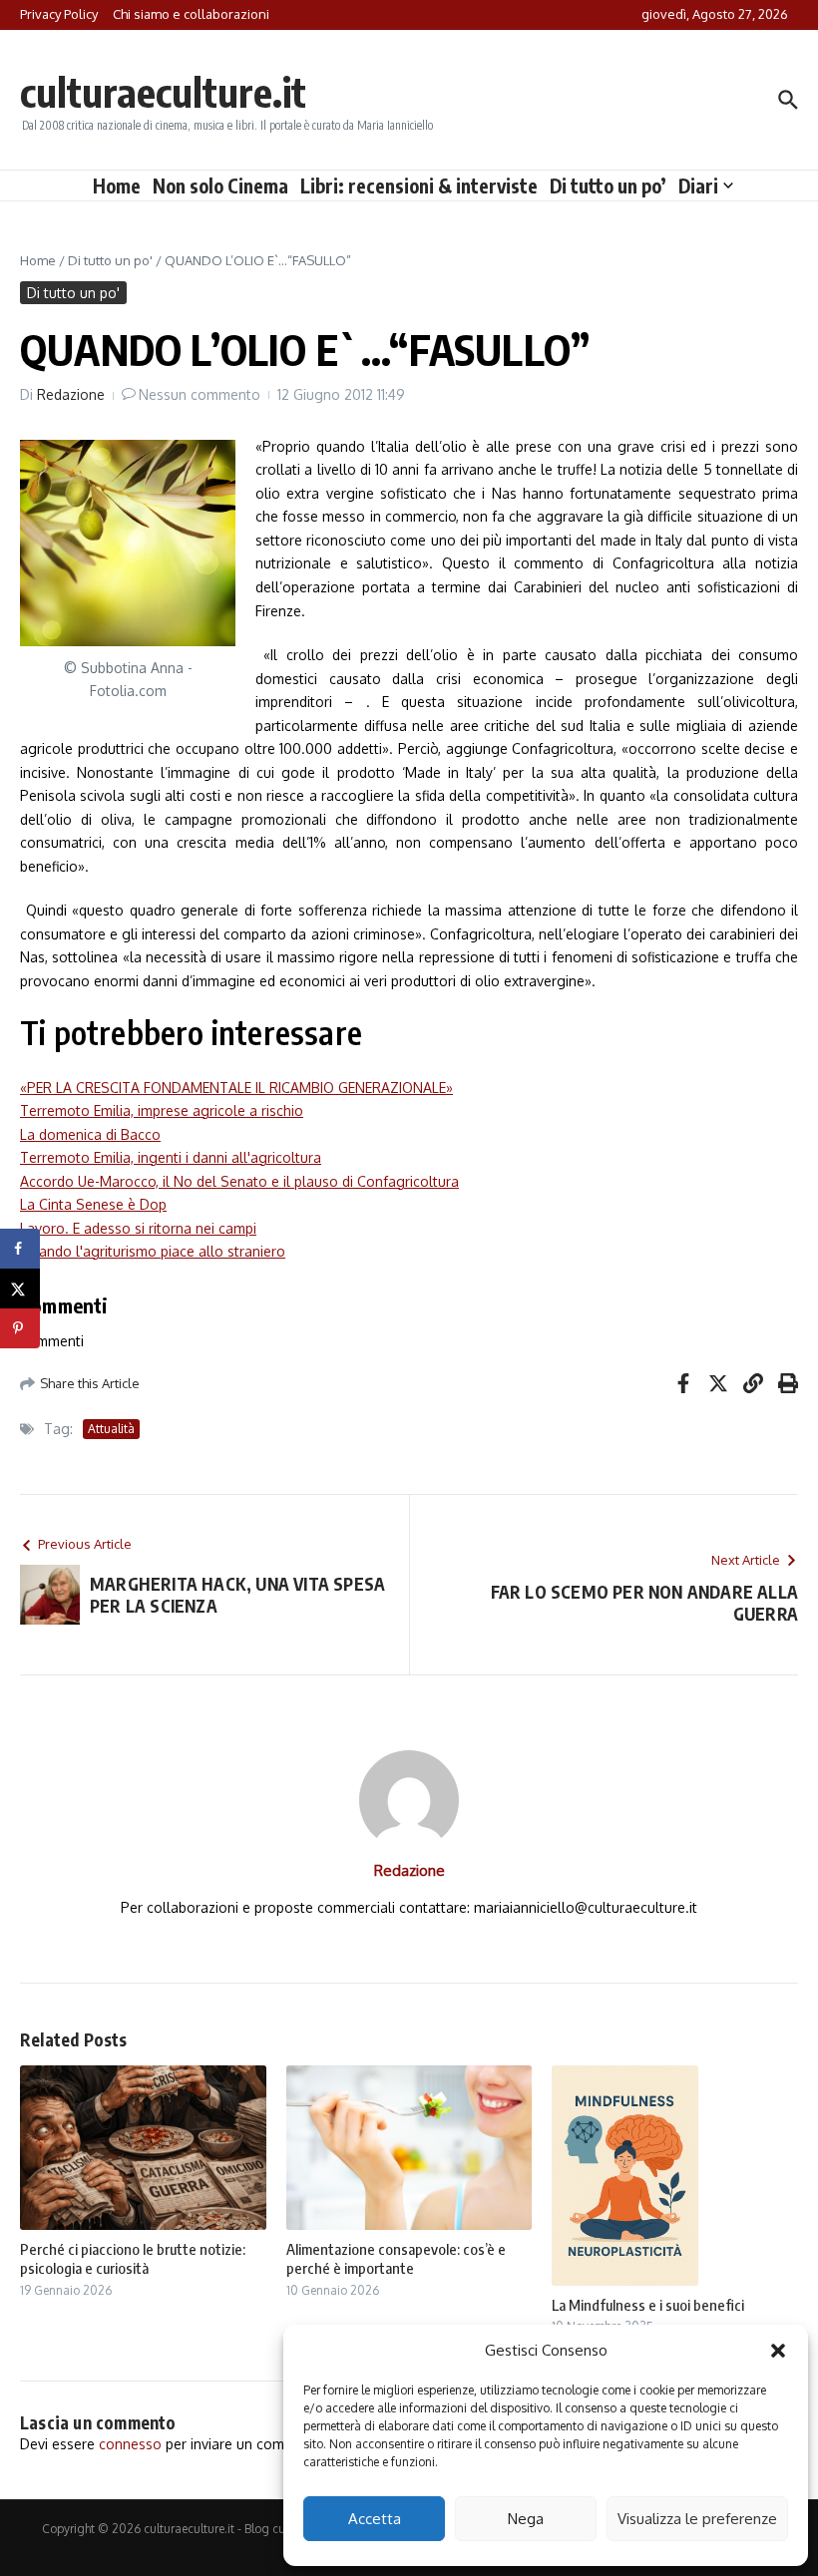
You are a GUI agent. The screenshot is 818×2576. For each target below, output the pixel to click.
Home (117, 185)
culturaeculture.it (163, 92)
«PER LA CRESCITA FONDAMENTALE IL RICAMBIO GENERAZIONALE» (236, 1088)
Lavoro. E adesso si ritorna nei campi (138, 1228)
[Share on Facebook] (20, 1249)
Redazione (71, 394)
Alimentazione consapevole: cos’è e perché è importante (396, 2259)
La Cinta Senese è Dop (93, 1204)
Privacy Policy (59, 14)
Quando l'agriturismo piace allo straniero (153, 1251)
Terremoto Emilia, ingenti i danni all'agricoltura (171, 1157)
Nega (526, 2519)
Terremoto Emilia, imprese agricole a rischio (162, 1110)
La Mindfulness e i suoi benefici (648, 2305)
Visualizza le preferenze (697, 2519)
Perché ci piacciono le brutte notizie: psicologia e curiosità (133, 2259)
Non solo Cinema (220, 185)
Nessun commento (200, 394)
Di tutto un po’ (608, 185)
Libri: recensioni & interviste (419, 185)
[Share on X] (20, 1288)
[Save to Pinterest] (20, 1328)
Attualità (111, 1429)
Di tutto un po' (110, 260)
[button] (778, 2351)
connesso (130, 2444)
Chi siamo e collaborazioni (191, 14)
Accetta (375, 2519)
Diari (698, 185)
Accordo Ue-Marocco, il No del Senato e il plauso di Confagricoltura (239, 1181)
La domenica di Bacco (90, 1134)
